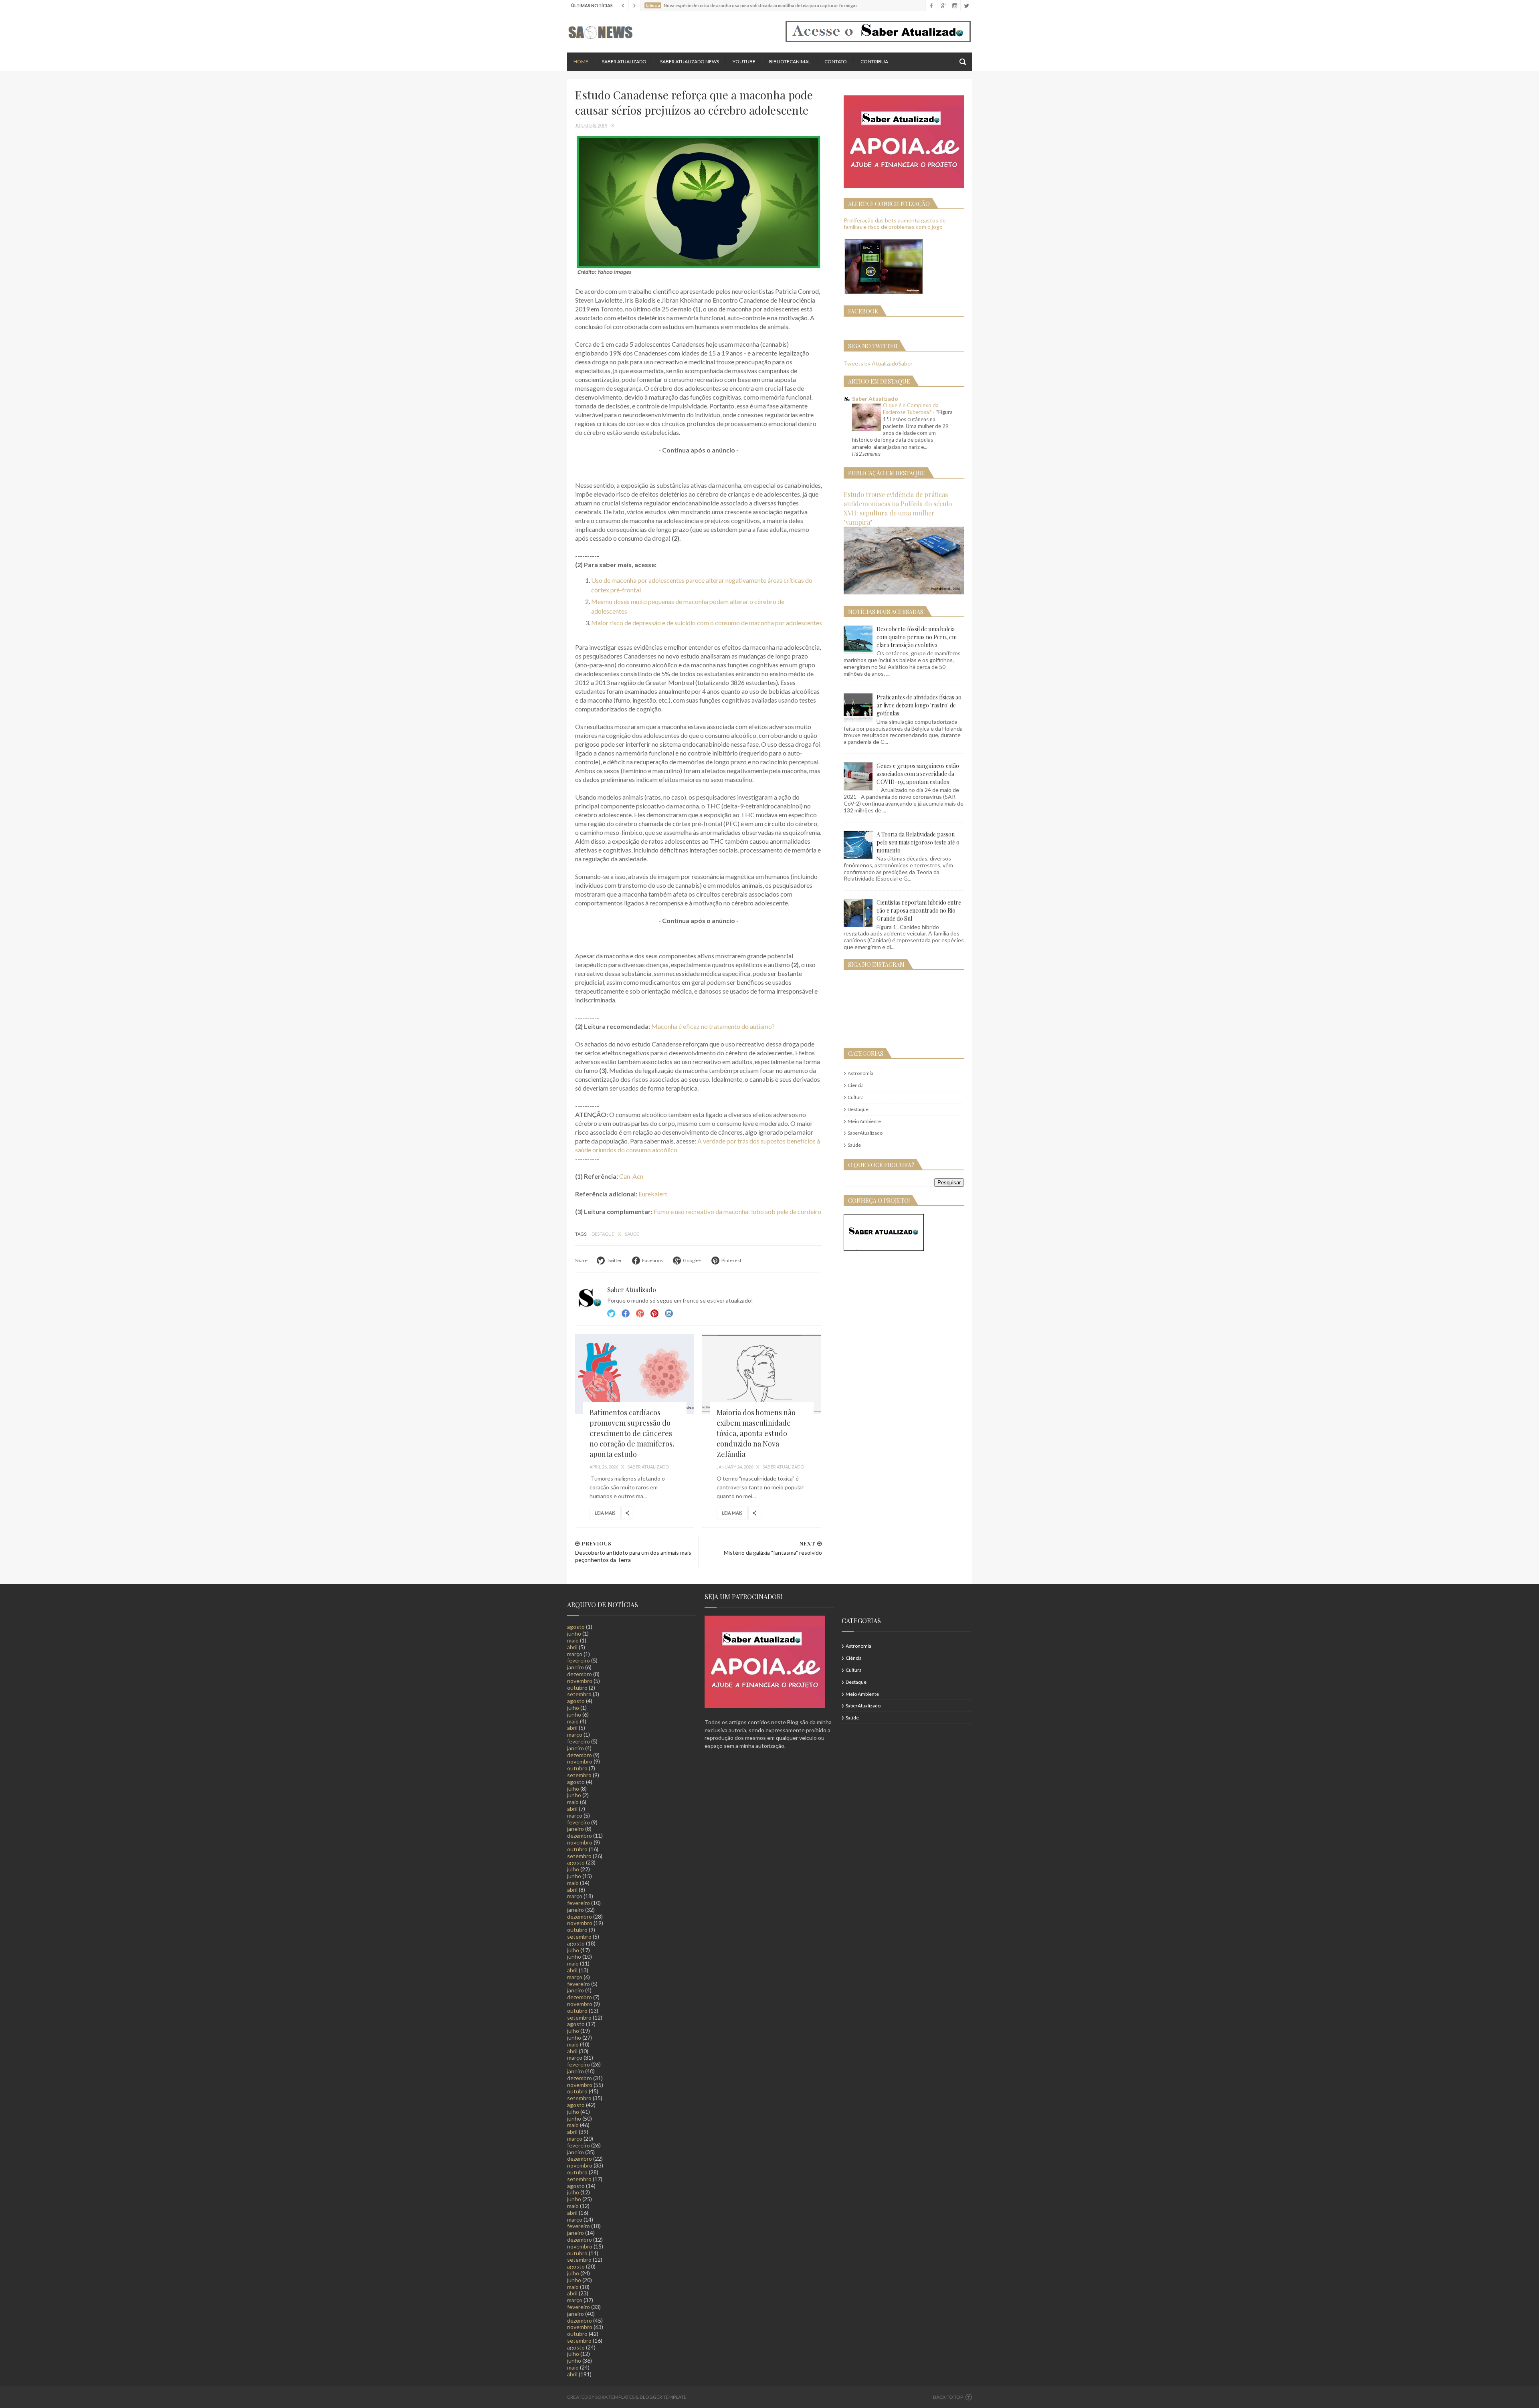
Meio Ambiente (864, 1121)
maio (573, 1640)
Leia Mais (605, 1513)
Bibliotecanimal (790, 62)
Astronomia (860, 1073)
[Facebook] (931, 6)
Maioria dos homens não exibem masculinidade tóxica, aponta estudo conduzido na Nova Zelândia (756, 1433)
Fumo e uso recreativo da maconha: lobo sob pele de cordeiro (737, 1211)
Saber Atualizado (624, 62)
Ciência (856, 1085)
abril (572, 1647)
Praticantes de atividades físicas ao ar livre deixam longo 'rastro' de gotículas (919, 705)
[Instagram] (954, 6)
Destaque (603, 1234)
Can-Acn (631, 1176)
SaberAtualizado (865, 1133)
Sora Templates (615, 2397)
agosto (576, 1627)
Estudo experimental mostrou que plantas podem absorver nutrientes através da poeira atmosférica (767, 5)
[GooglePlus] (943, 6)
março (575, 1654)
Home (581, 62)
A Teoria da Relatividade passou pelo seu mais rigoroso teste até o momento (918, 842)
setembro (579, 1694)
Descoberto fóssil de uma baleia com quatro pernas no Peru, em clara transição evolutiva (917, 637)
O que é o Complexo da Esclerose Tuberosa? (911, 409)
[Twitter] (966, 6)
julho (573, 1708)
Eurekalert (653, 1194)
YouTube (744, 62)
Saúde (632, 1234)
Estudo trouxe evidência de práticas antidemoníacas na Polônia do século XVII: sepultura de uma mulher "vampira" (898, 508)
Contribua (874, 62)
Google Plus (640, 1313)
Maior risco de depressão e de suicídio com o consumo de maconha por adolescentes (707, 623)
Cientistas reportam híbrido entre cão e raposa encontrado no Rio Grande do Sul (919, 910)
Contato (836, 62)
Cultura (856, 1097)
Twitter (611, 1313)
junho (574, 1633)
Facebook (626, 1313)
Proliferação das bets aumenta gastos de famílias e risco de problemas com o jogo (895, 224)
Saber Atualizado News (690, 62)
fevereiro (579, 1660)
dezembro (580, 1674)
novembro (580, 1681)
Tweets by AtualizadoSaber (878, 363)
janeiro (576, 1667)
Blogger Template (663, 2397)
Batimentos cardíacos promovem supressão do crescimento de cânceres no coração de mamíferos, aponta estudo (632, 1433)
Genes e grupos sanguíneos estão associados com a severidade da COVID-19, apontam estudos (918, 774)
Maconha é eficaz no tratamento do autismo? (713, 1026)
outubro (577, 1688)
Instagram (654, 1313)
